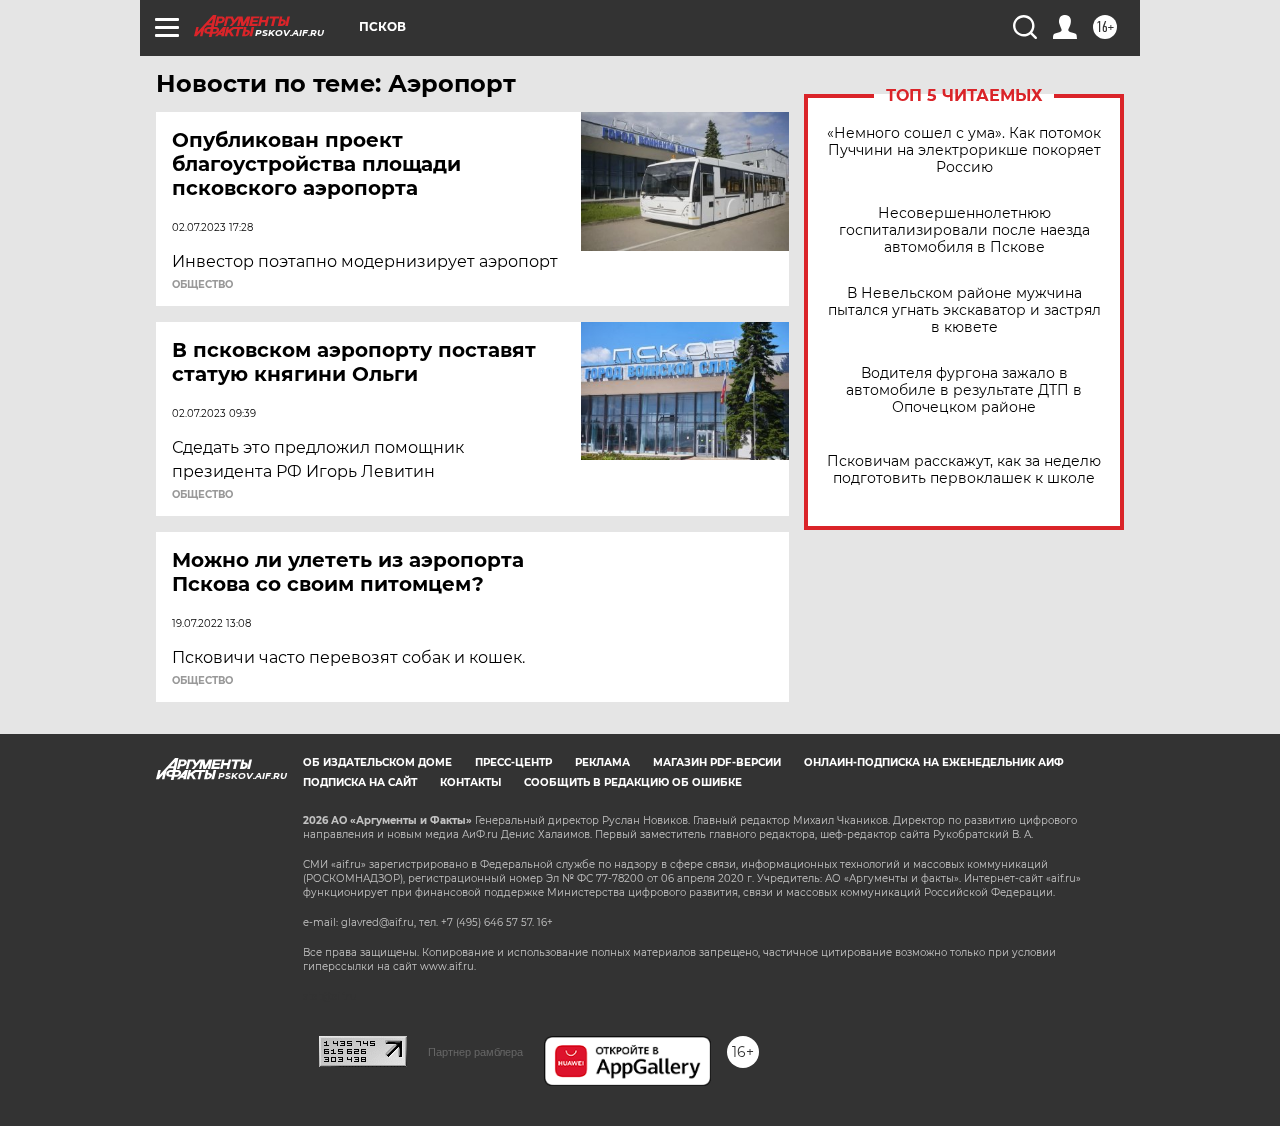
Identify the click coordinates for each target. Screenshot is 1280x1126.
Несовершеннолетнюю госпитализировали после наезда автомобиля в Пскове (964, 230)
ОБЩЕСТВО (202, 285)
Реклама (602, 762)
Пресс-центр (513, 762)
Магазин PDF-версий (717, 762)
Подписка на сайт (360, 782)
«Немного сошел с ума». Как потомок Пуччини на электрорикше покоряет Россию (964, 150)
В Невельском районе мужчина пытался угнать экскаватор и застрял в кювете (964, 310)
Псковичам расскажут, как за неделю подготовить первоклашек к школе (964, 470)
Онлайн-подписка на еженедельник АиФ (934, 762)
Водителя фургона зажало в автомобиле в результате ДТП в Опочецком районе (964, 390)
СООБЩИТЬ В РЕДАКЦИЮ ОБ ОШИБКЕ (633, 782)
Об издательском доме (377, 762)
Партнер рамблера (475, 1052)
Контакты (470, 782)
